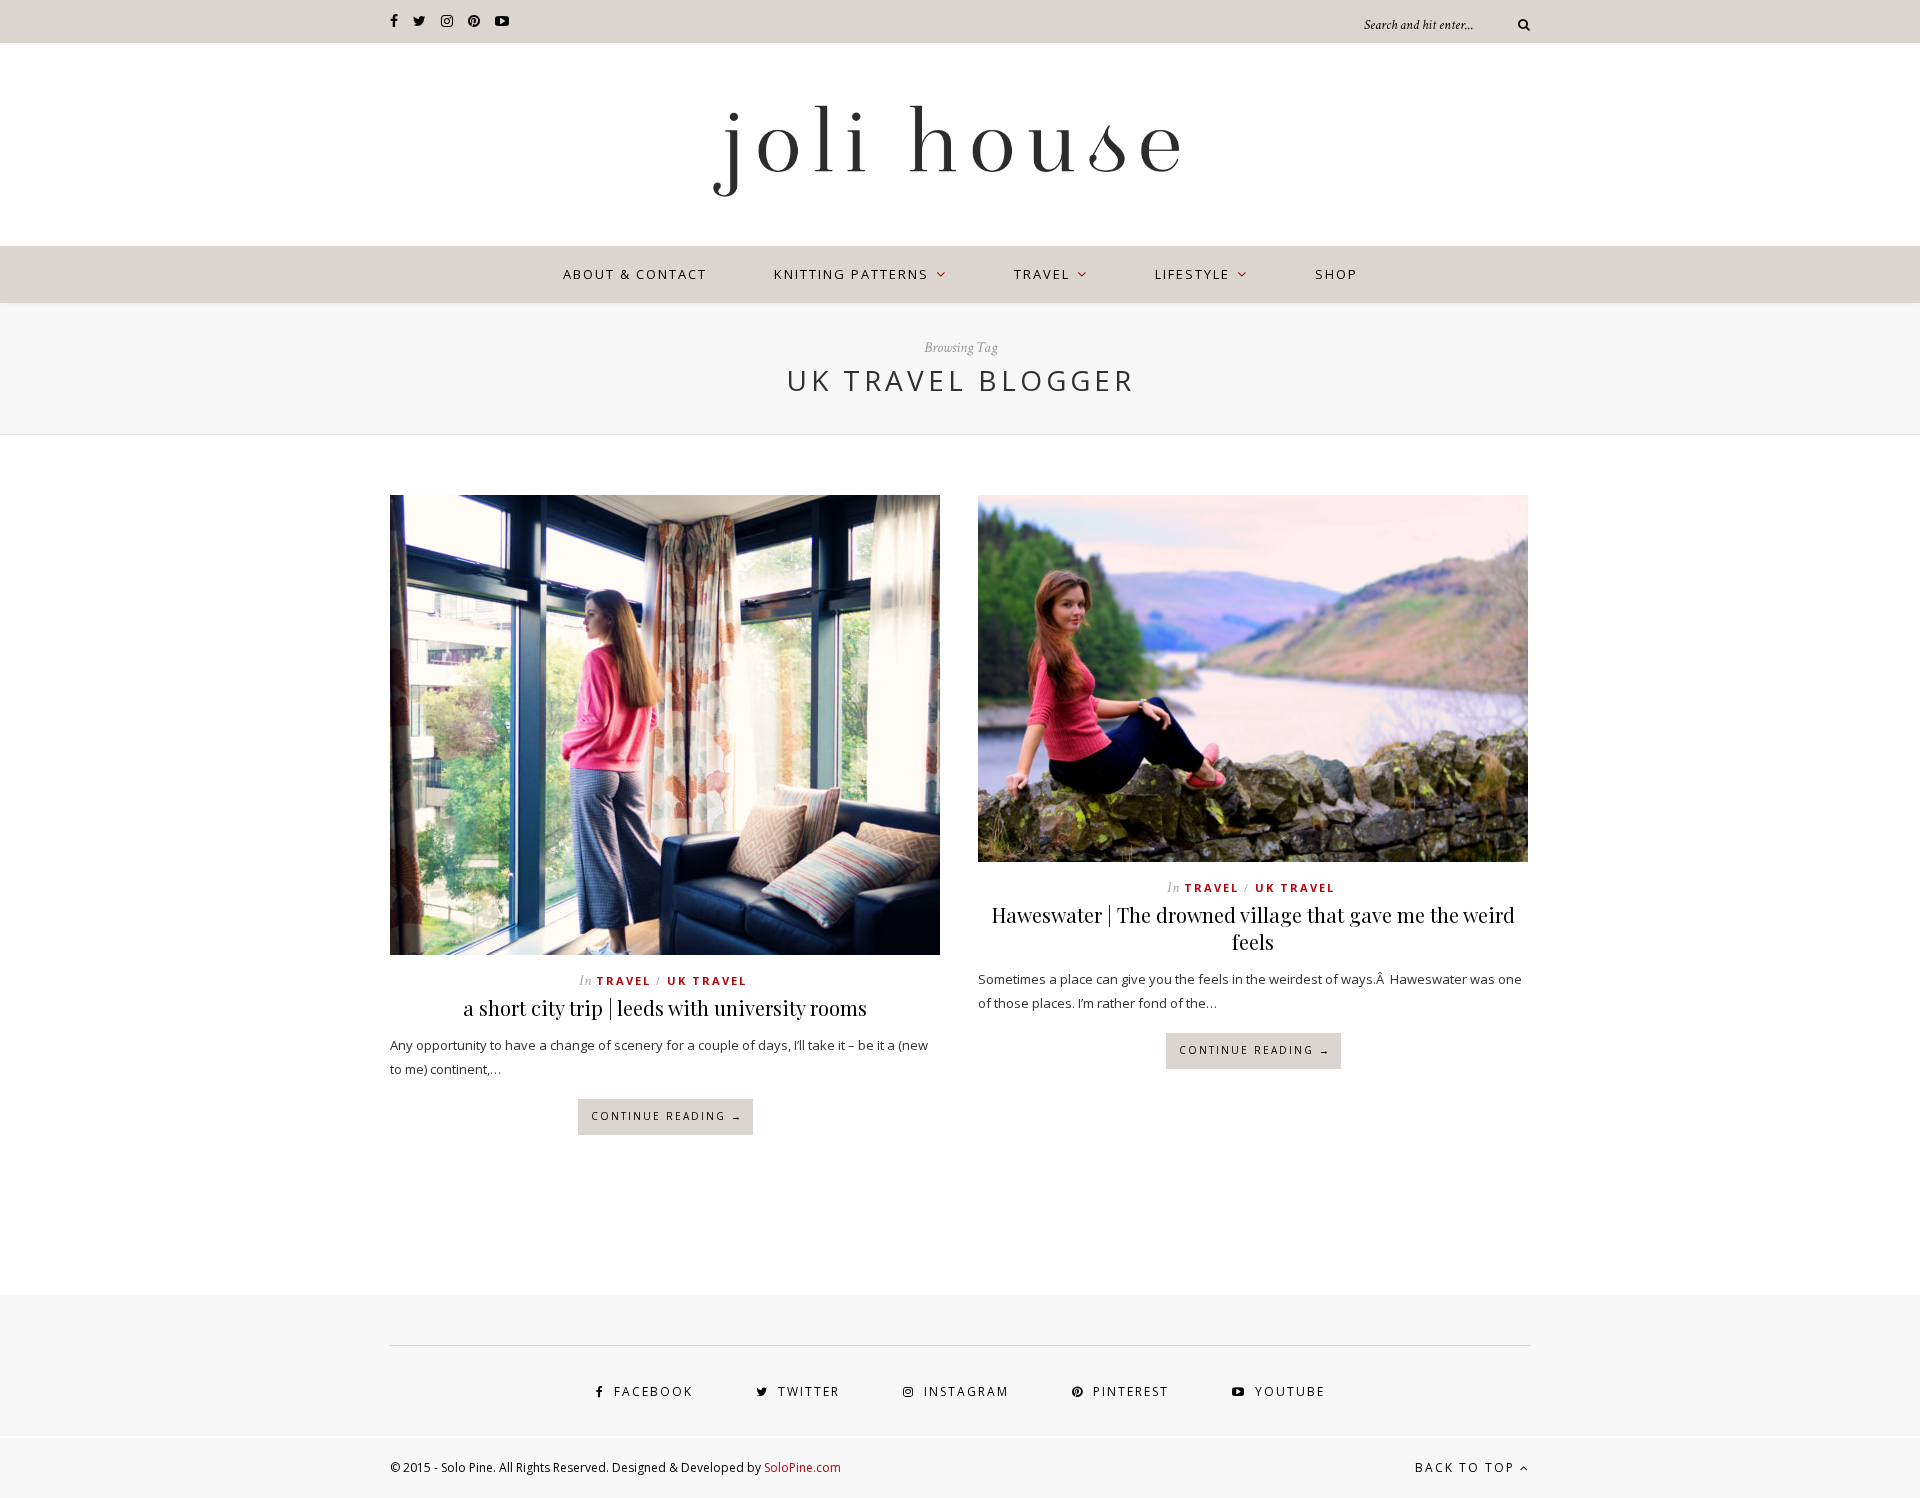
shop (1336, 274)
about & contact (635, 274)
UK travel (707, 980)
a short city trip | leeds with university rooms (665, 1007)
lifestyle (1192, 274)
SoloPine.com (802, 1467)
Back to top (1467, 1467)
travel (1042, 274)
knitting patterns (851, 274)
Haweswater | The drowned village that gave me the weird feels (1253, 928)
